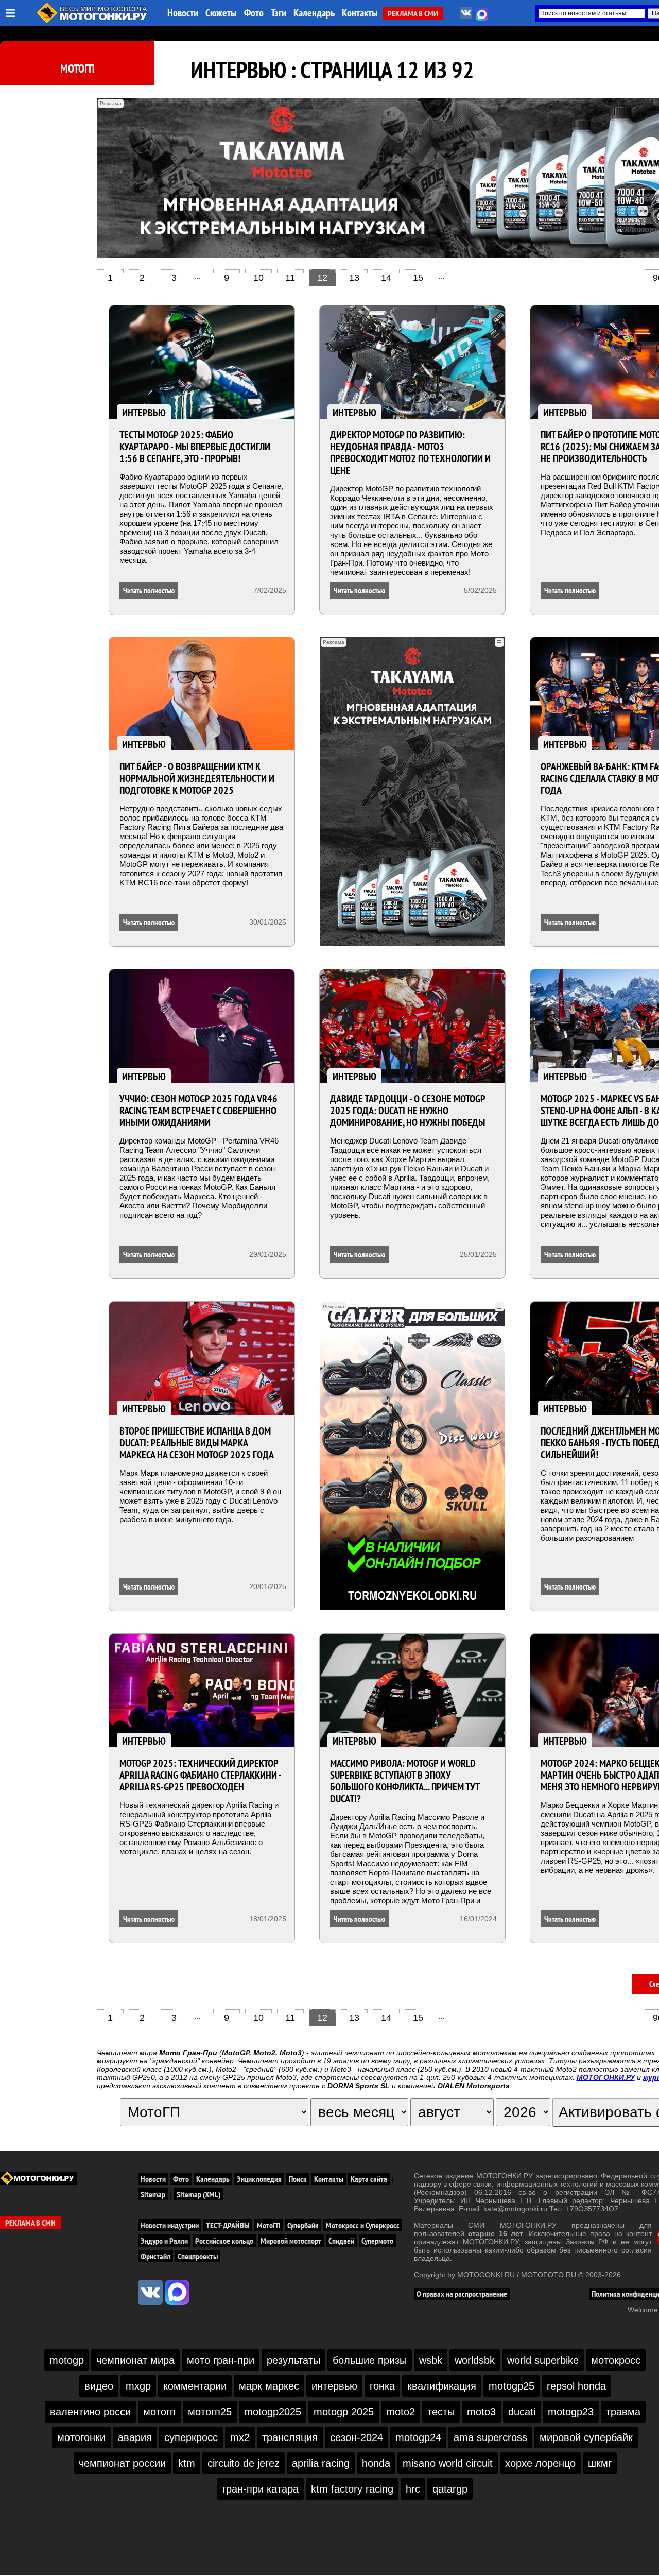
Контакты (360, 13)
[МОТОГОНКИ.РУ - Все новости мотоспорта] (93, 21)
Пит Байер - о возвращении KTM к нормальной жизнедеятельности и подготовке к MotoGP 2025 (197, 778)
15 (418, 278)
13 (354, 278)
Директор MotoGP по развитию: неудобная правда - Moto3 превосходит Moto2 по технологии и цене (410, 453)
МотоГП (77, 69)
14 (386, 278)
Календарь (314, 13)
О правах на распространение (462, 2294)
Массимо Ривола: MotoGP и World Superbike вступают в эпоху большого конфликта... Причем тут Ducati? (405, 1781)
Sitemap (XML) (198, 2194)
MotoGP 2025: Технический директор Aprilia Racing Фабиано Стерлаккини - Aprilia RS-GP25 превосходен (200, 1775)
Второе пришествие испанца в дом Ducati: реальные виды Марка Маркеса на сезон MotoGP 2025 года (197, 1443)
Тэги (279, 13)
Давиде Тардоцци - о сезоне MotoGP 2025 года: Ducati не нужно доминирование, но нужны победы (407, 1111)
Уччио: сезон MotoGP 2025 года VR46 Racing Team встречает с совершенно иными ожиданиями (198, 1111)
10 (258, 278)
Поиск (298, 2179)
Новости (183, 13)
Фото (254, 13)
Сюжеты (221, 13)
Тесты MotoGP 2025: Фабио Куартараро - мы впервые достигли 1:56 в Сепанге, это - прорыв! (195, 447)
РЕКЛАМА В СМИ (413, 13)
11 (290, 278)
